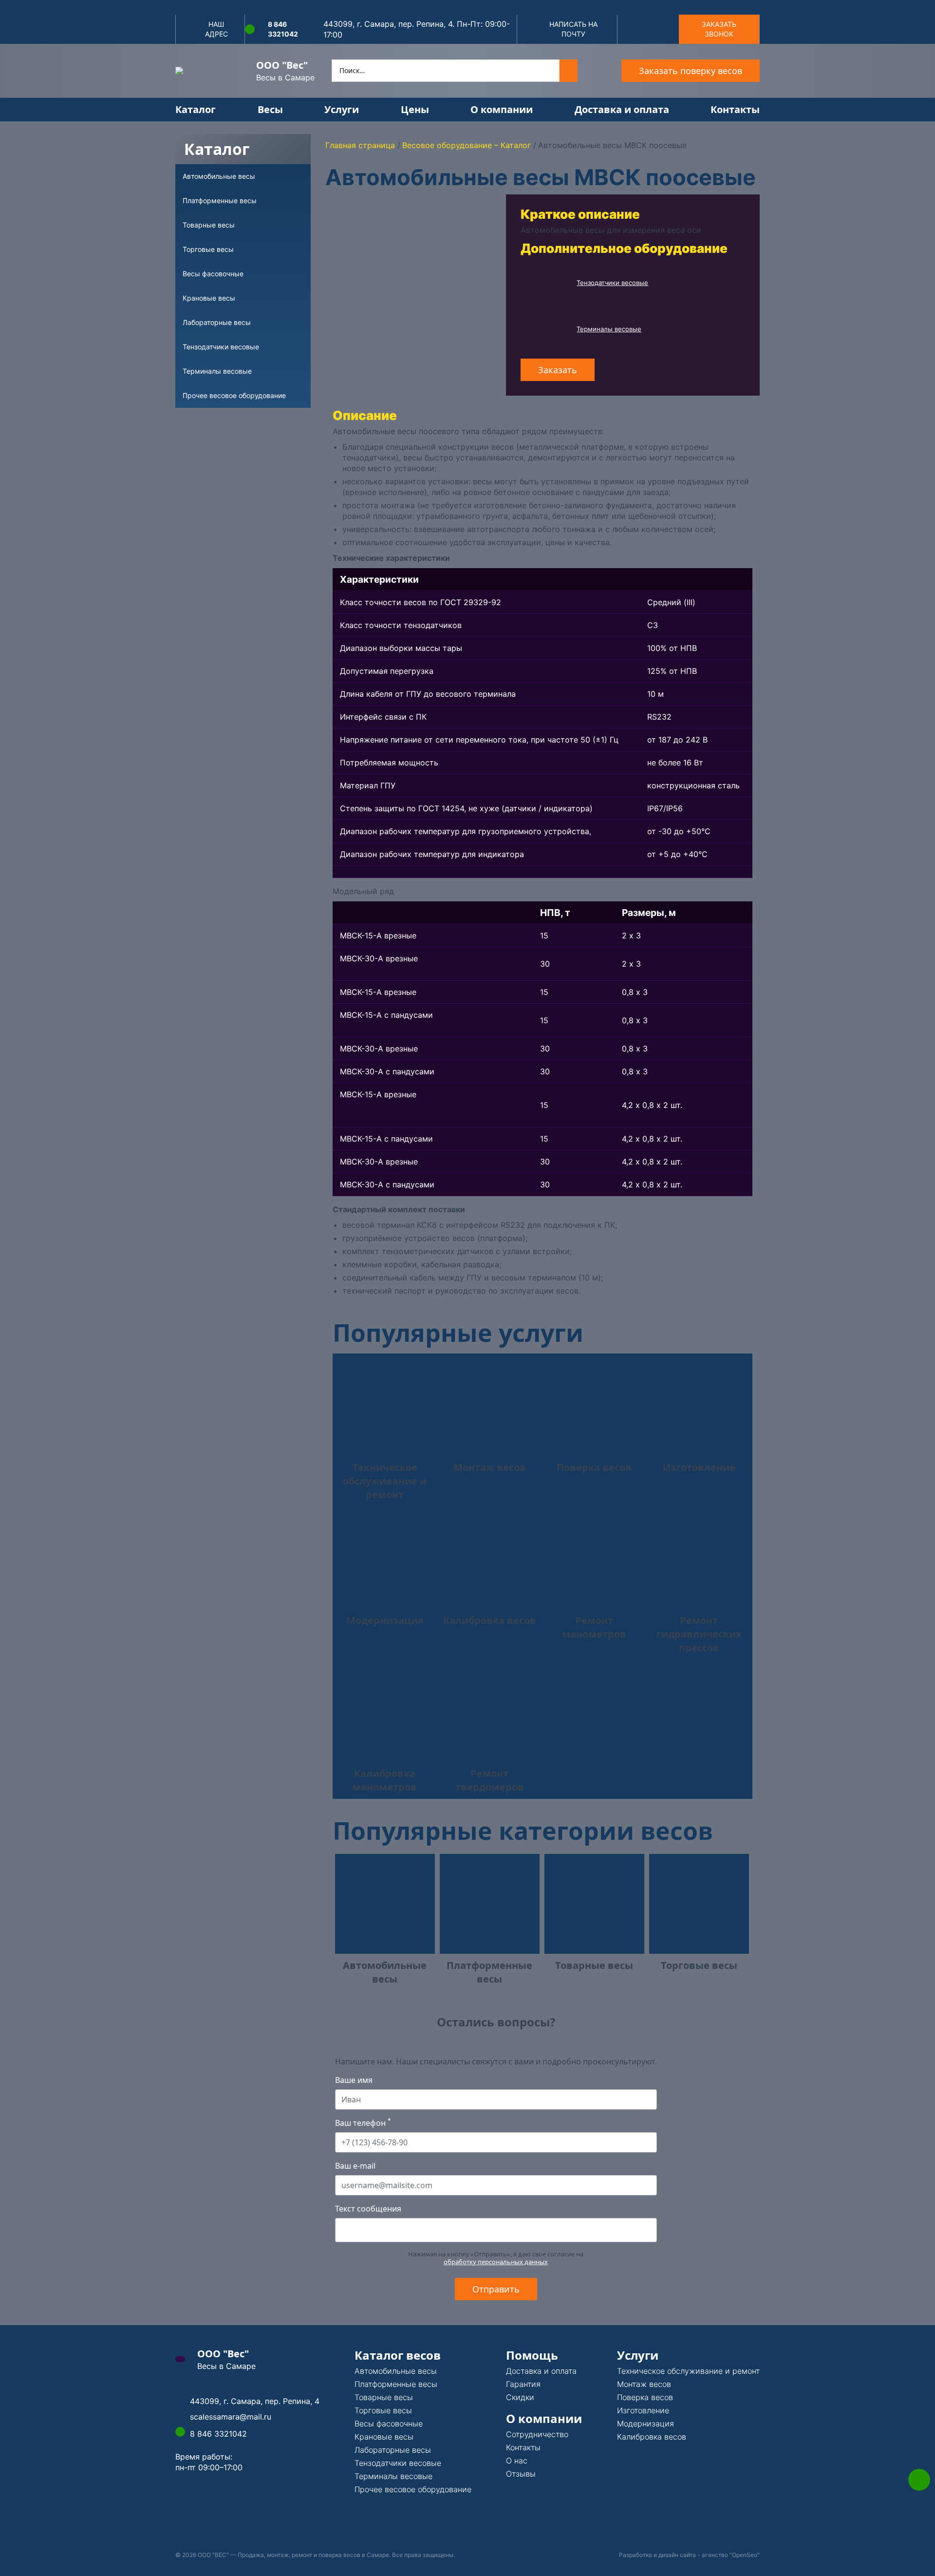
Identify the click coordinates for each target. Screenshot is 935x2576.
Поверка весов (645, 2397)
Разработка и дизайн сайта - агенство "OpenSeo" (689, 2555)
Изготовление (643, 2410)
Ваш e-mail (355, 2166)
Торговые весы (383, 2410)
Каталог (196, 109)
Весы (270, 109)
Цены (415, 109)
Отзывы (521, 2474)
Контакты (735, 109)
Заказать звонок (719, 29)
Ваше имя (354, 2080)
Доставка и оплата (622, 109)
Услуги (342, 109)
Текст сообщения (368, 2209)
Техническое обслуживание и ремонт (688, 2371)
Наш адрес (216, 29)
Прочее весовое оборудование (413, 2489)
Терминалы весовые (609, 329)
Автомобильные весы (396, 2371)
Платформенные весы (396, 2384)
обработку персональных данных (496, 2262)
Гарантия (523, 2384)
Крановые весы (384, 2437)
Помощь (532, 2355)
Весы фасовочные (389, 2423)
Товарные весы (384, 2397)
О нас (517, 2461)
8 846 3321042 (283, 29)
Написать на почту (573, 29)
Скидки (520, 2397)
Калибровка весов (652, 2437)
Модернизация (645, 2423)
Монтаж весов (644, 2384)
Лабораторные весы (393, 2450)
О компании (502, 109)
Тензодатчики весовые (612, 283)
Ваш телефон (363, 2123)
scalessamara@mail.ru (231, 2417)
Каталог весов (398, 2355)
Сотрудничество (537, 2434)
